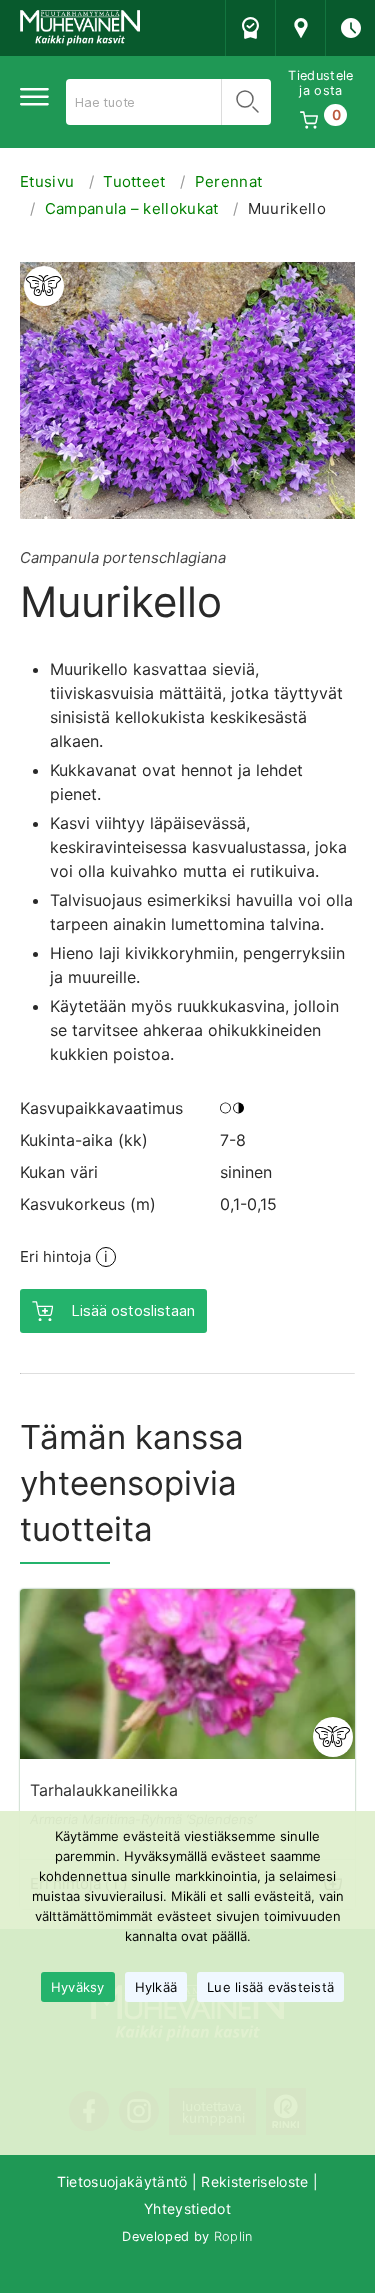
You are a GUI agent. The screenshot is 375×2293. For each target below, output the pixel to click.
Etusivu (47, 181)
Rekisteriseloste (254, 2181)
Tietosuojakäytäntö (122, 2181)
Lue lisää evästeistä (270, 1987)
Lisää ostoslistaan (133, 1310)
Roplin (233, 2236)
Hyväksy (78, 1987)
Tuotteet (134, 181)
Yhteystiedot (187, 2208)
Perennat (229, 181)
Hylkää (156, 1987)
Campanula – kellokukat (132, 208)
